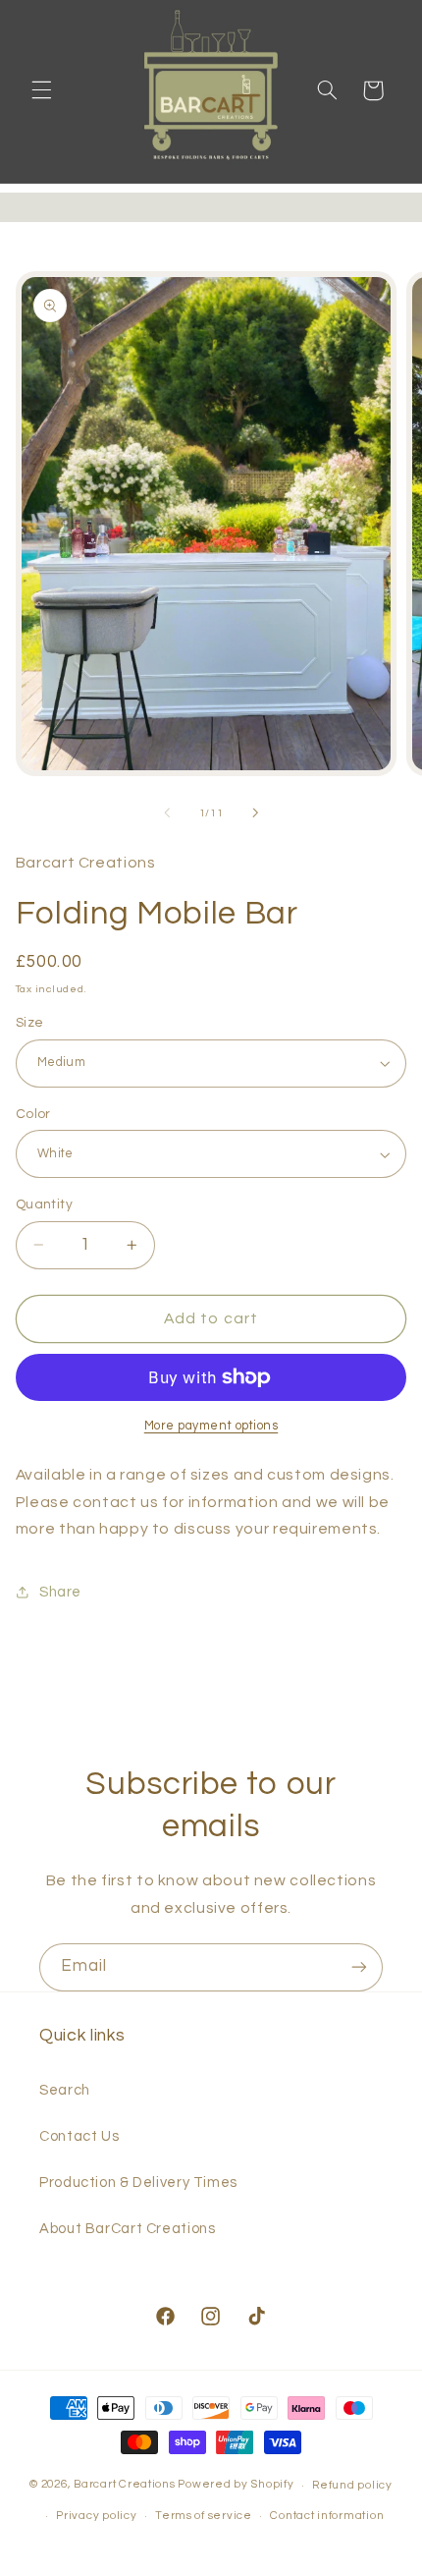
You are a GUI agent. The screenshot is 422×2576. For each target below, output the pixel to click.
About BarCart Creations (128, 2229)
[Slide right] (255, 813)
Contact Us (79, 2136)
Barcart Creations (125, 2485)
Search (65, 2090)
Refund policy (352, 2485)
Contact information (327, 2516)
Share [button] (60, 1592)
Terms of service (204, 2516)
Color (33, 1114)
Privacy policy (96, 2516)
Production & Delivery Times (138, 2183)
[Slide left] (167, 813)
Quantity (44, 1204)
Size (30, 1023)
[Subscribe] (359, 1967)
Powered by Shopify (236, 2485)
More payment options (211, 1426)
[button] (41, 90)
